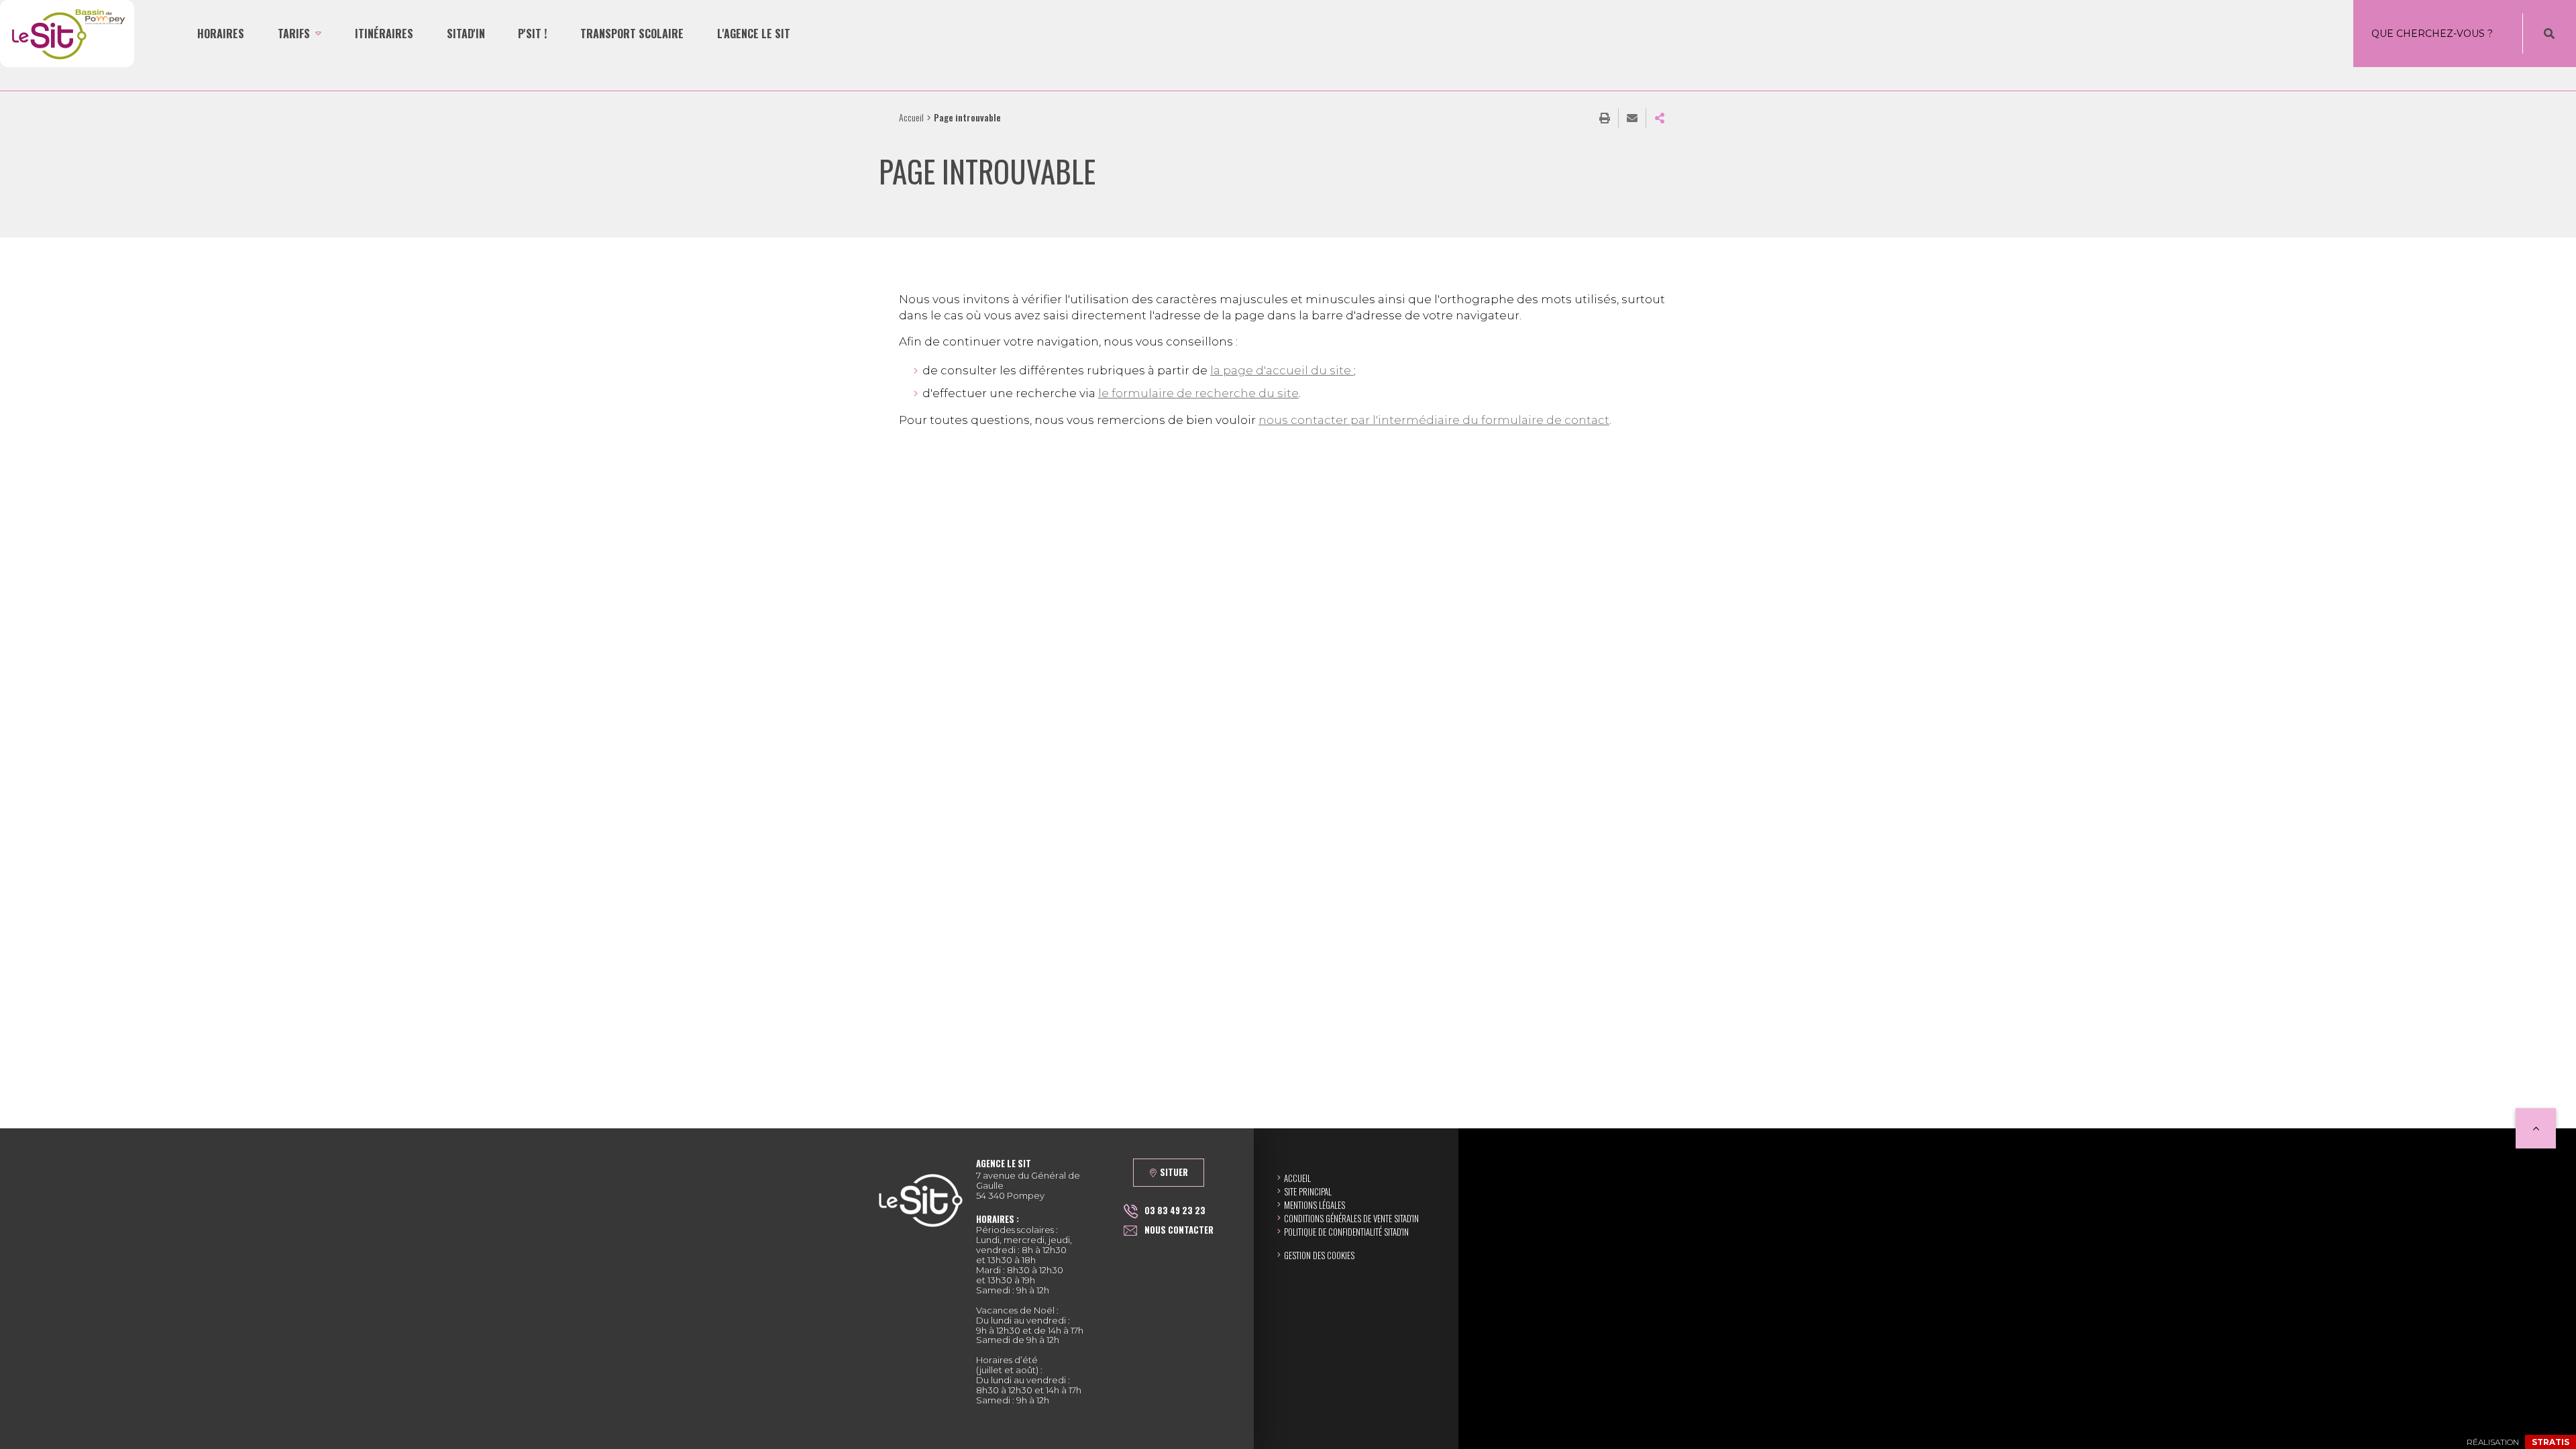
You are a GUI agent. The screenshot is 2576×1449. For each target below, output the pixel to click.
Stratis (2551, 1442)
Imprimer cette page (1605, 118)
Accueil (911, 117)
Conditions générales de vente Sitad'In (1351, 1218)
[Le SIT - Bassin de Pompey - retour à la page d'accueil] (67, 34)
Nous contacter (1179, 1230)
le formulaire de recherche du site (1198, 393)
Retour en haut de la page (2536, 1128)
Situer (1174, 1172)
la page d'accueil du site (1282, 370)
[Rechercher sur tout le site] (2549, 34)
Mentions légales (1314, 1205)
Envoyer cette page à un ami (1632, 118)
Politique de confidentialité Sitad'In (1346, 1232)
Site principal (1308, 1191)
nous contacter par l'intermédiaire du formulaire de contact (1434, 420)
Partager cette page (1660, 118)
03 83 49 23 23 (1175, 1210)
